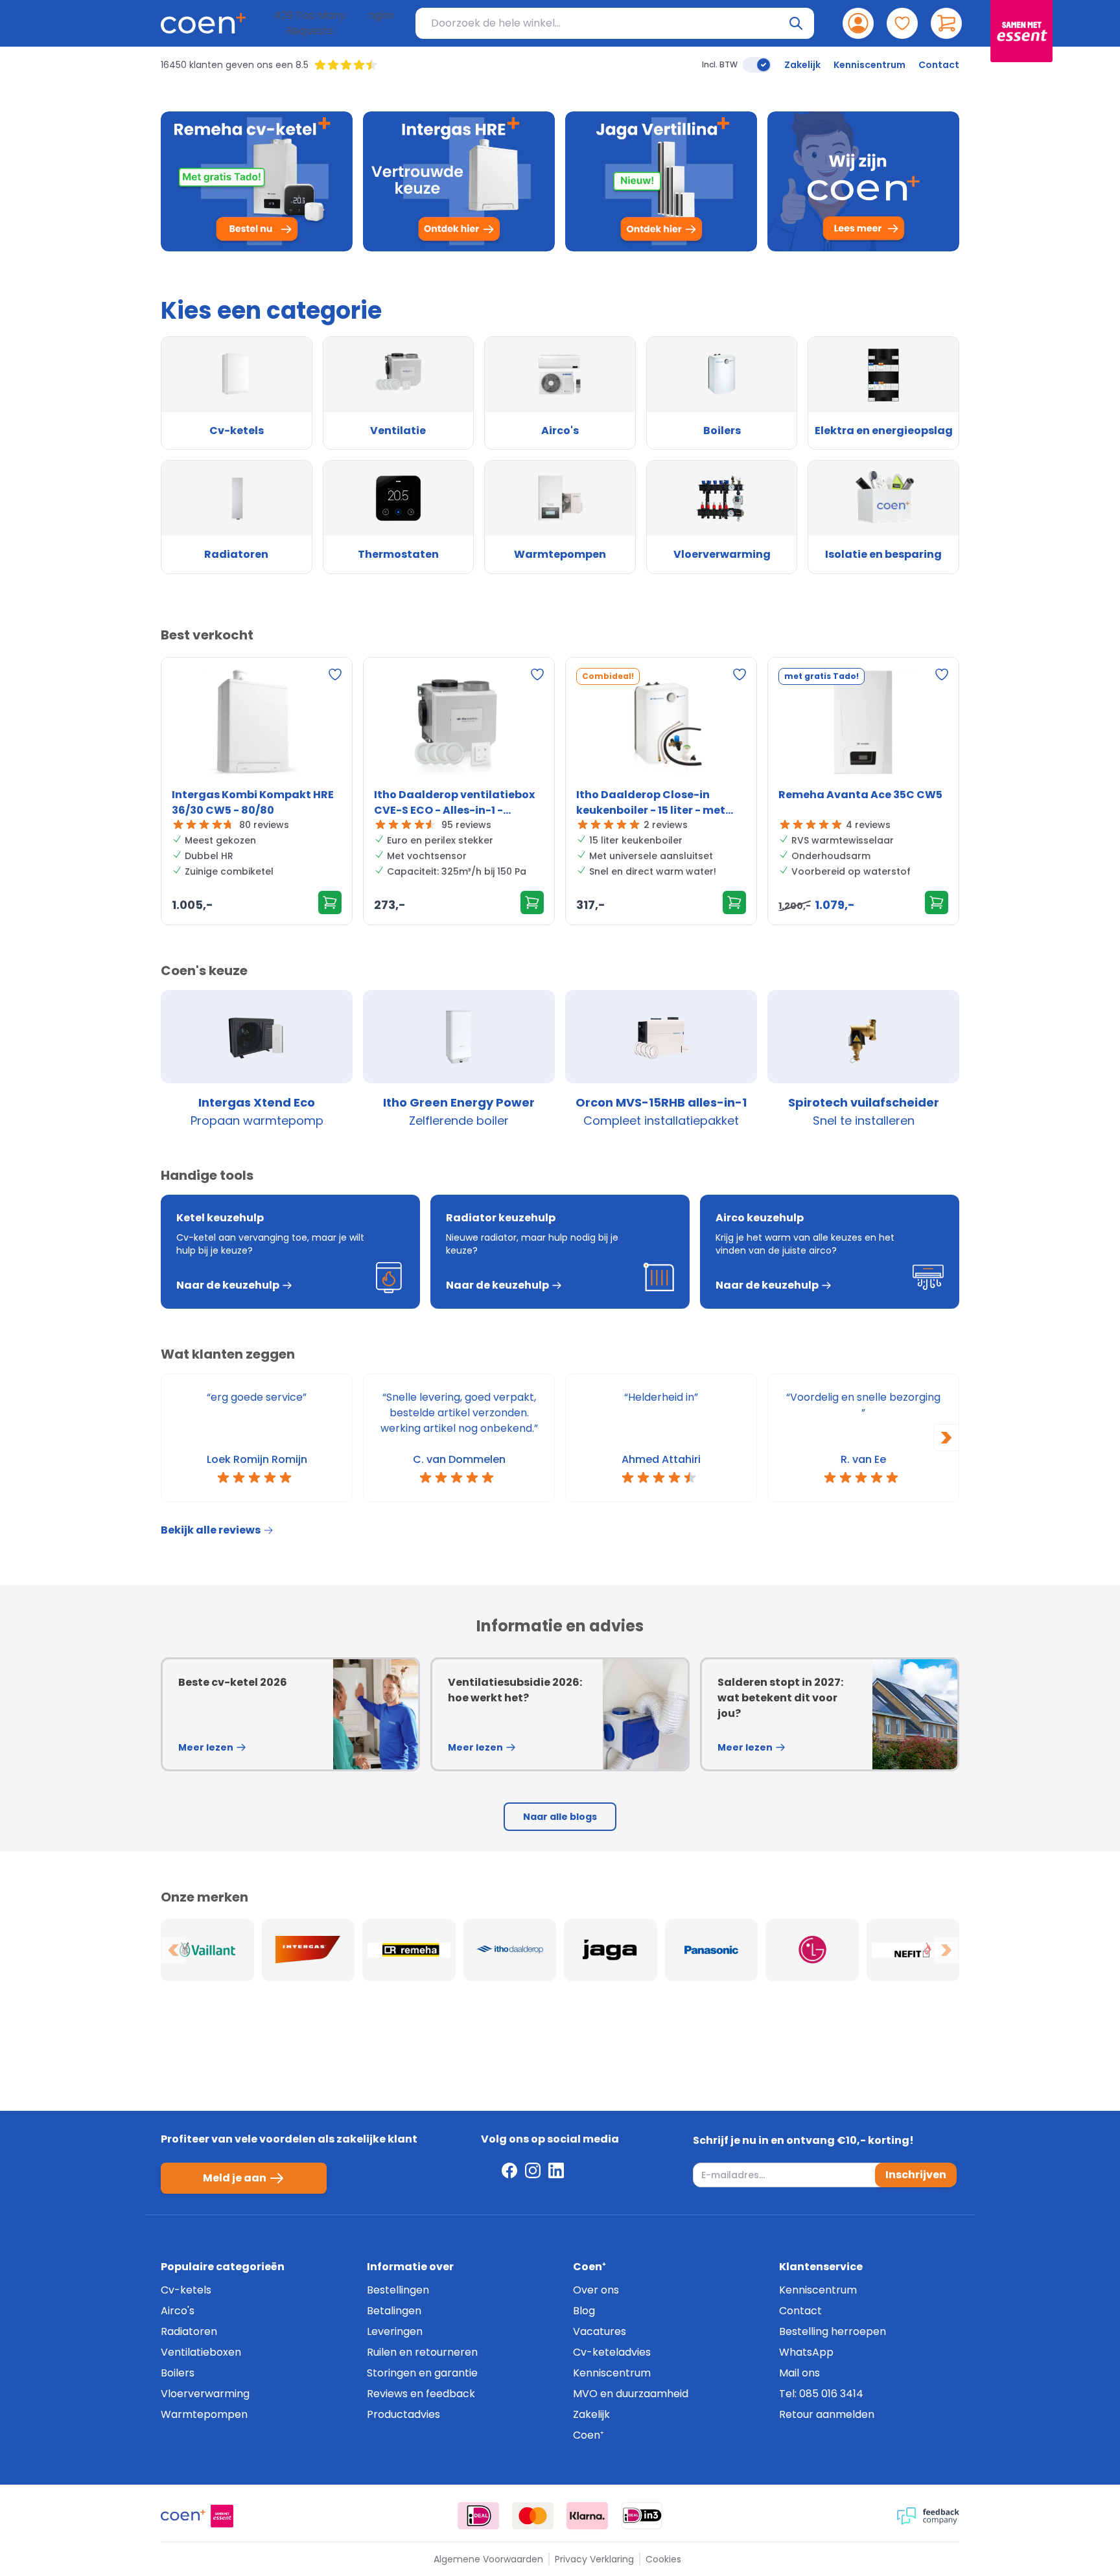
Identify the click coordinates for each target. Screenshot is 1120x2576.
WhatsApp (806, 2352)
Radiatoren (189, 2331)
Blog (584, 2311)
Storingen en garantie (422, 2373)
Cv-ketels (186, 2290)
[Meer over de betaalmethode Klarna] (587, 2516)
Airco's (178, 2311)
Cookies (663, 2559)
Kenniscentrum (869, 65)
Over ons (596, 2290)
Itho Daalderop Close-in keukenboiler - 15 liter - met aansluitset (651, 803)
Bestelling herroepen (833, 2331)
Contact (939, 65)
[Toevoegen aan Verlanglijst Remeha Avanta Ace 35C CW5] (942, 674)
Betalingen (394, 2311)
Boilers (178, 2373)
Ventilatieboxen (201, 2352)
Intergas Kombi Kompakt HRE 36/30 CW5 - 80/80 (253, 802)
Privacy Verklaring (594, 2559)
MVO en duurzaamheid (631, 2394)
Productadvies (403, 2414)
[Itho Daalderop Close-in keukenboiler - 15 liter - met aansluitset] (661, 725)
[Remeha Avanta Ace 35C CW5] (863, 725)
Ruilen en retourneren (422, 2352)
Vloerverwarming (205, 2394)
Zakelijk (802, 65)
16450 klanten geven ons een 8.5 (235, 65)
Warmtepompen (204, 2414)
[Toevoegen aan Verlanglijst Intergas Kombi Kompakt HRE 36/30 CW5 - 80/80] (335, 674)
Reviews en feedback (421, 2394)
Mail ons (799, 2373)
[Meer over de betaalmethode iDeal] (478, 2516)
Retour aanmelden (827, 2414)
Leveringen (395, 2331)
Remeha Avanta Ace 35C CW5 (860, 795)
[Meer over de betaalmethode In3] (642, 2516)
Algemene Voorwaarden (488, 2559)
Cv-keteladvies (612, 2352)
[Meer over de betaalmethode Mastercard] (533, 2516)
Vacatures (600, 2331)
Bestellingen (398, 2290)
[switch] (757, 65)
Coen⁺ (588, 2435)
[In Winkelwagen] (330, 903)
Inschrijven (916, 2175)
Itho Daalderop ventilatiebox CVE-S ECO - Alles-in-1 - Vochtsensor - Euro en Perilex (454, 803)
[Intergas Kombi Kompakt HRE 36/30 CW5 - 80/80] (257, 725)
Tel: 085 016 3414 (821, 2394)
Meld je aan (235, 2178)
